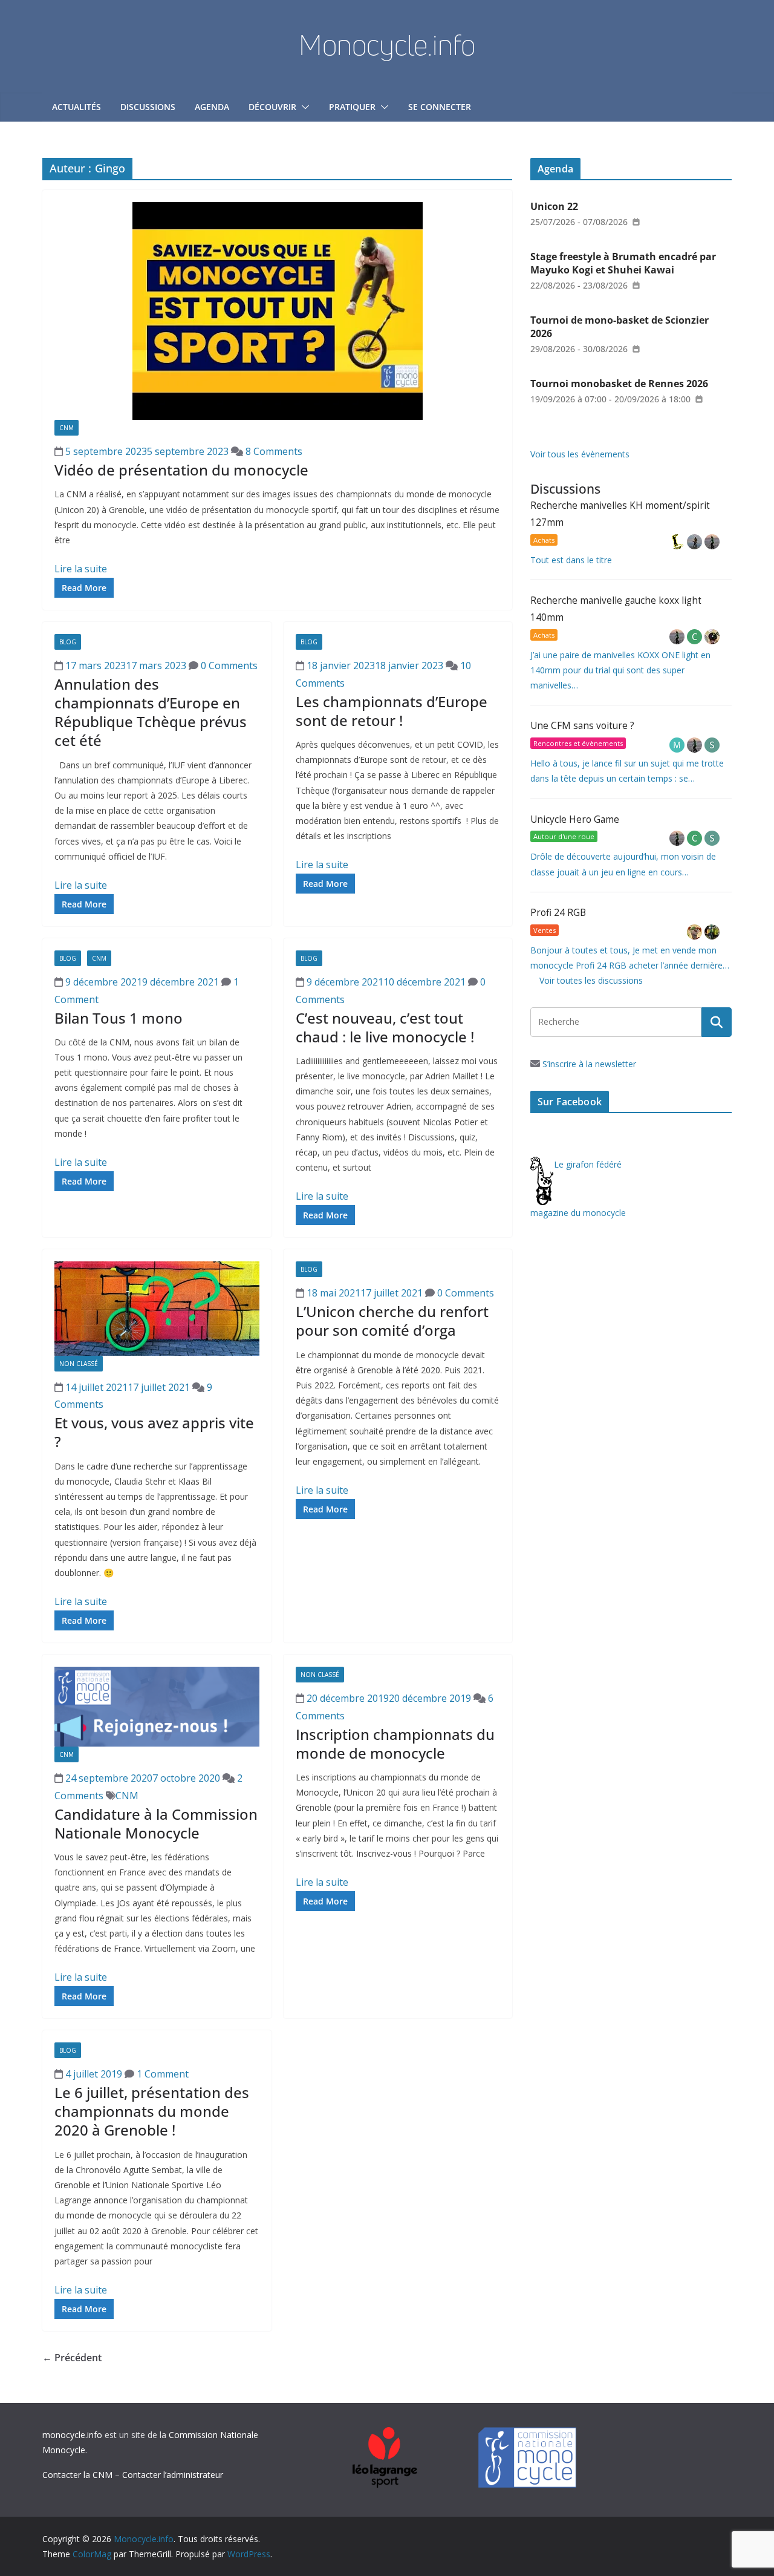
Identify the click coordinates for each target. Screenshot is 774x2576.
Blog (68, 642)
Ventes (545, 930)
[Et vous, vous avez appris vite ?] (157, 1308)
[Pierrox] (712, 932)
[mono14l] (712, 542)
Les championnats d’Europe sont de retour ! (392, 711)
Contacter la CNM (77, 2475)
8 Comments (273, 451)
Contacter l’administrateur (173, 2475)
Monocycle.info (387, 45)
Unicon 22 (554, 206)
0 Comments (228, 665)
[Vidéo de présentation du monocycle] (277, 311)
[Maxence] (696, 542)
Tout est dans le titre (571, 560)
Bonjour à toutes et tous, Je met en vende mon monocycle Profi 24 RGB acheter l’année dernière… (630, 958)
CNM (67, 428)
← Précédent (72, 2358)
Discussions (148, 107)
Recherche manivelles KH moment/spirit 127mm (620, 514)
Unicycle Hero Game (575, 819)
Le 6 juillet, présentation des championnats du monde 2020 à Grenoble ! (152, 2111)
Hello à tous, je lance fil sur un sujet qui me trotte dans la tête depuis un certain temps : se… (627, 771)
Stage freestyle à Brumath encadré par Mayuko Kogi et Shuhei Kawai (623, 263)
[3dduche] (678, 542)
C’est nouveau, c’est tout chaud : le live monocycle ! (385, 1027)
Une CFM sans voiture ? (582, 726)
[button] (303, 107)
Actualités (76, 107)
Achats (544, 540)
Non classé (79, 1364)
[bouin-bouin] (712, 637)
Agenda (212, 107)
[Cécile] (696, 637)
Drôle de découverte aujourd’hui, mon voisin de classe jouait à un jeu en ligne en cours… (623, 864)
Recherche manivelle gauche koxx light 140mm (616, 609)
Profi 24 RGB (558, 913)
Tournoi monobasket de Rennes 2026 (619, 384)
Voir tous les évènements (580, 454)
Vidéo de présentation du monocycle (181, 470)
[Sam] (712, 745)
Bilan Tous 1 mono (119, 1018)
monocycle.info (72, 2435)
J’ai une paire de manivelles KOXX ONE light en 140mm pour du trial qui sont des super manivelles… (620, 670)
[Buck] (696, 932)
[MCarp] (678, 745)
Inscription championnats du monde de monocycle (395, 1744)
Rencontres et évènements (578, 743)
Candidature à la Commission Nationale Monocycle (156, 1823)
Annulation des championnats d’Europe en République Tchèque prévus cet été (151, 712)
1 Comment (161, 2074)
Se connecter (440, 107)
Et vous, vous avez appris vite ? (154, 1432)
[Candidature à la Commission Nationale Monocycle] (157, 1707)
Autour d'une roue (564, 836)
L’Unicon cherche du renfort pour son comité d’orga (392, 1321)
